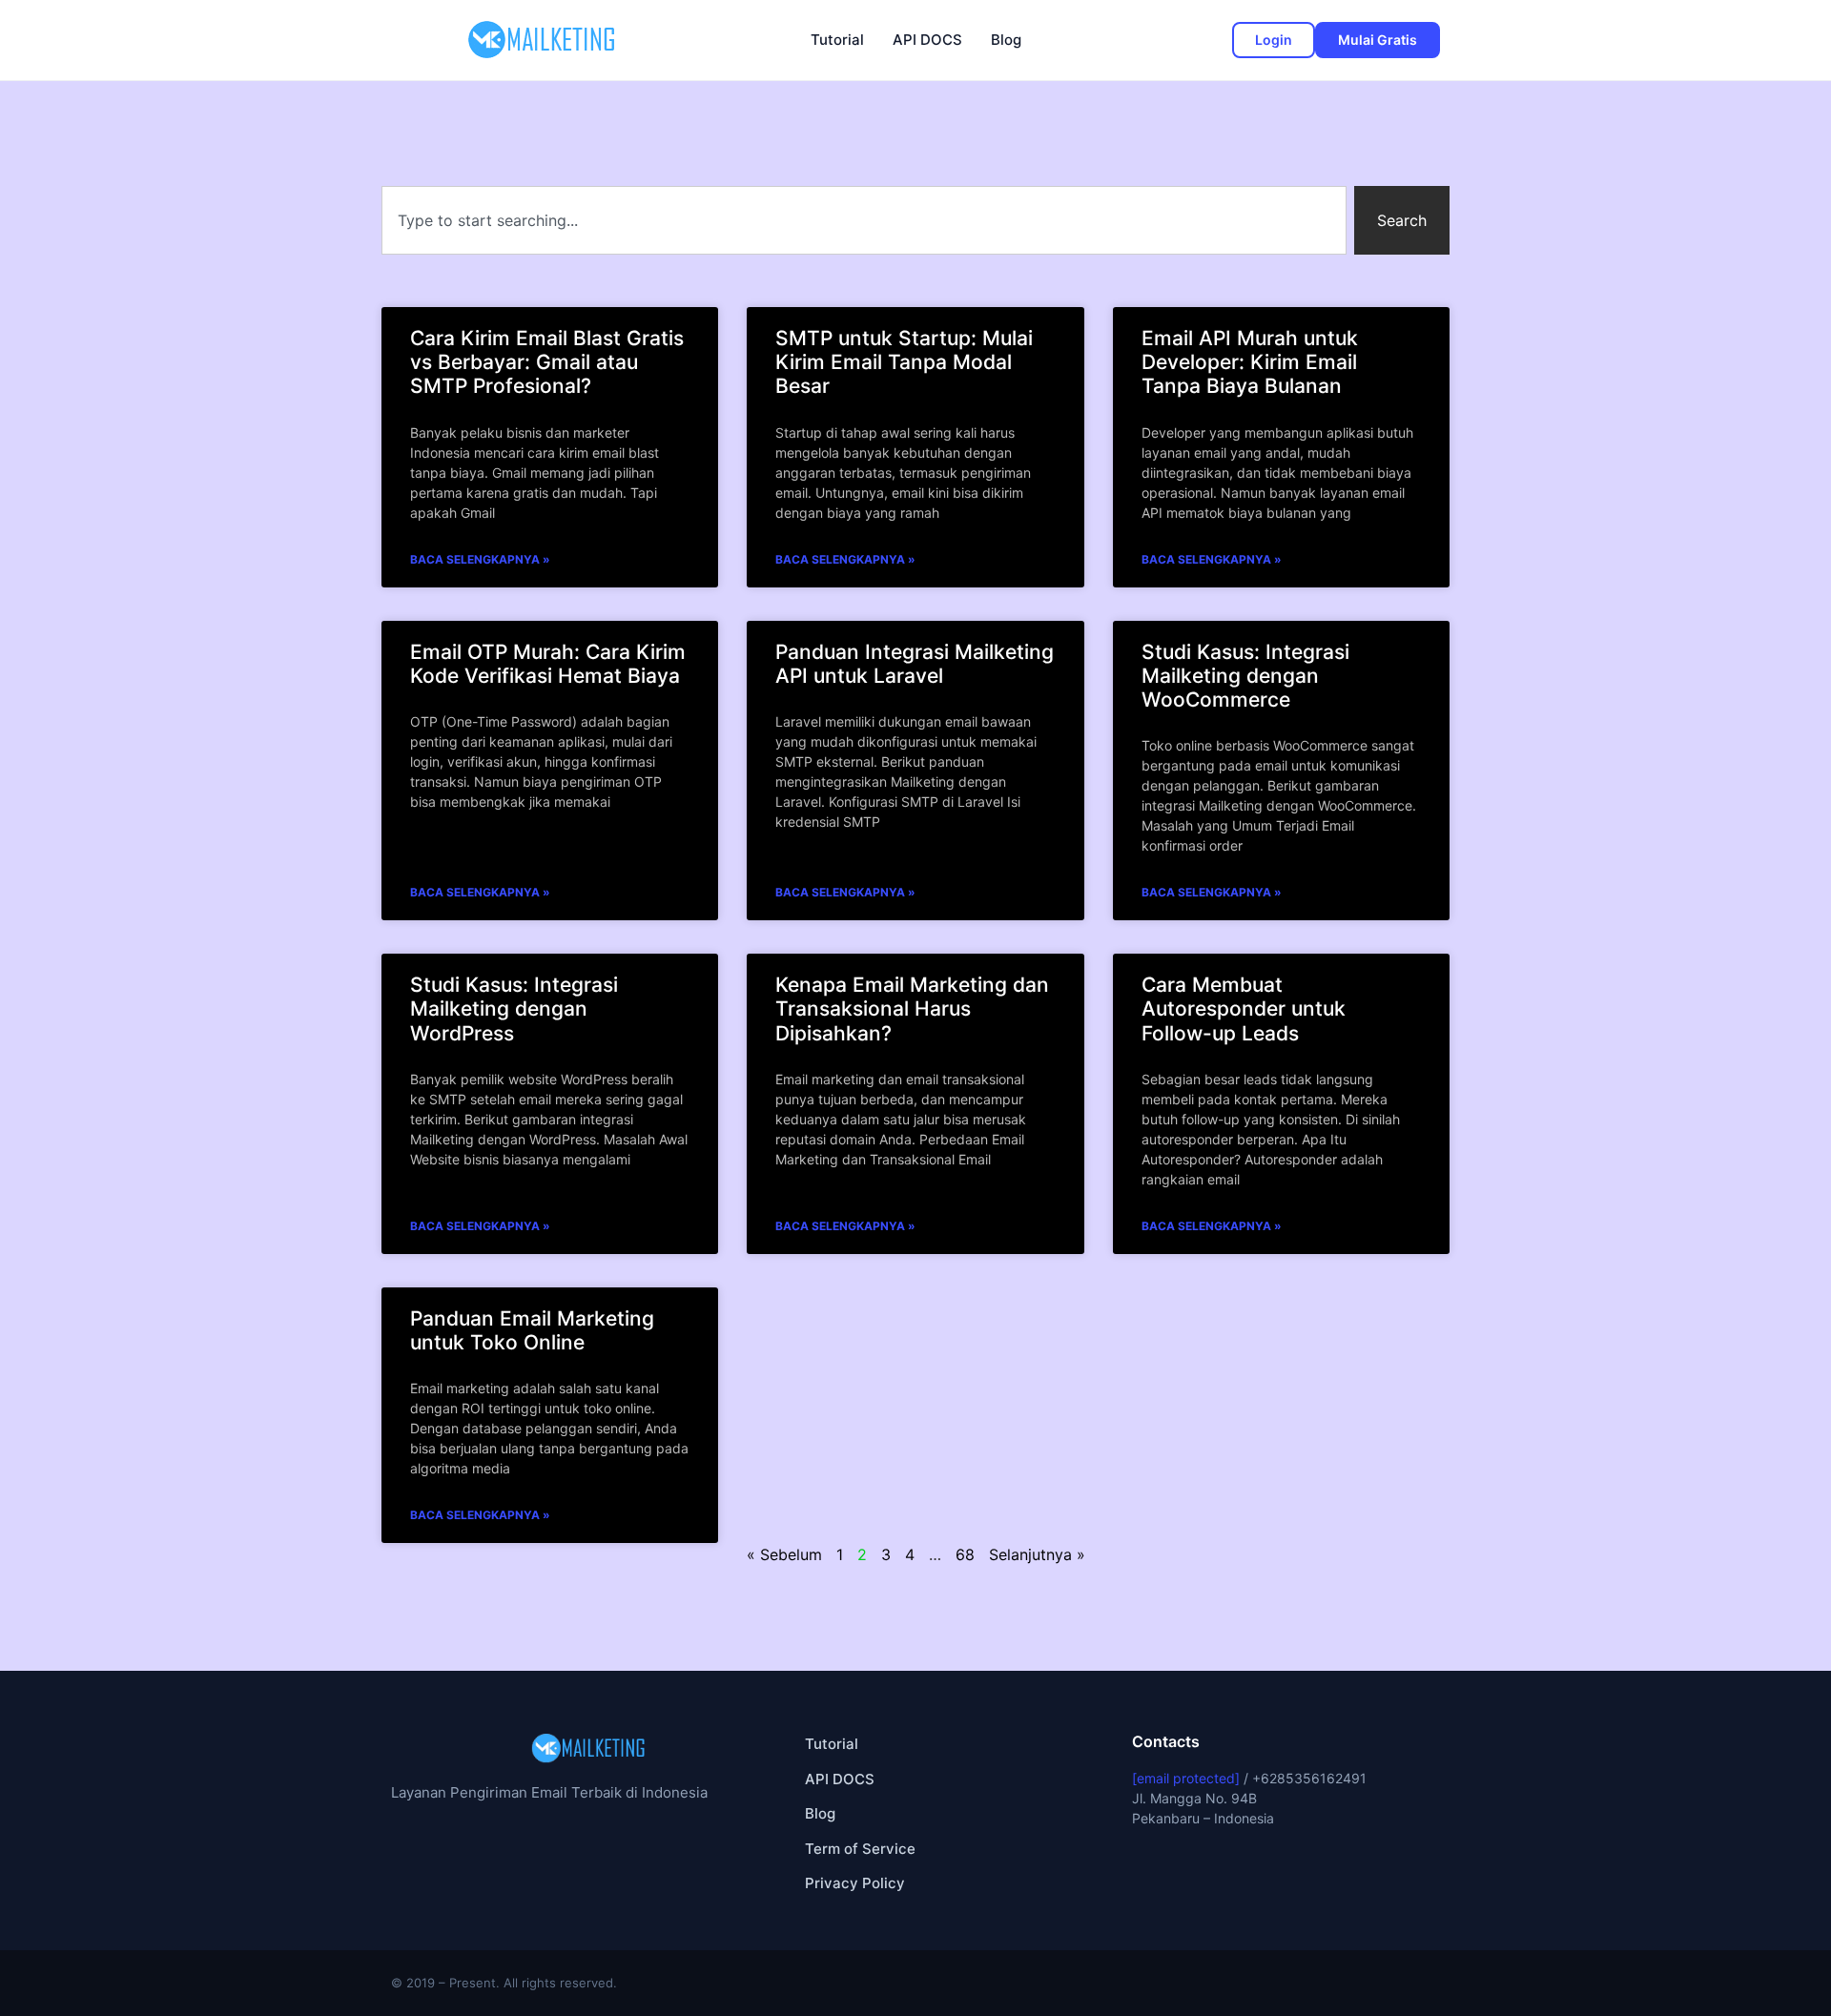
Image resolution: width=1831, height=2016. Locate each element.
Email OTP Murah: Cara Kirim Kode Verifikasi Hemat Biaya (548, 664)
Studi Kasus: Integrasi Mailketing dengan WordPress (514, 1008)
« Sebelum (784, 1554)
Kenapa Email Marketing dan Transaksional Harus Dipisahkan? (912, 1008)
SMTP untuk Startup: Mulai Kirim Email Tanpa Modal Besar (904, 362)
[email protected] (1186, 1778)
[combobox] (864, 220)
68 (965, 1554)
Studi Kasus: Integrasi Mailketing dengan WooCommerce (1245, 676)
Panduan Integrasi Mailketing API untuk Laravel (915, 664)
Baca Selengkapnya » (480, 559)
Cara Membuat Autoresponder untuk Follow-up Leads (1244, 1008)
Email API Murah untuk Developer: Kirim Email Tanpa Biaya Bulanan (1250, 362)
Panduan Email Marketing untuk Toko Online (532, 1330)
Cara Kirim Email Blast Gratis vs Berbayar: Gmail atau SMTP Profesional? (547, 362)
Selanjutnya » (1037, 1554)
